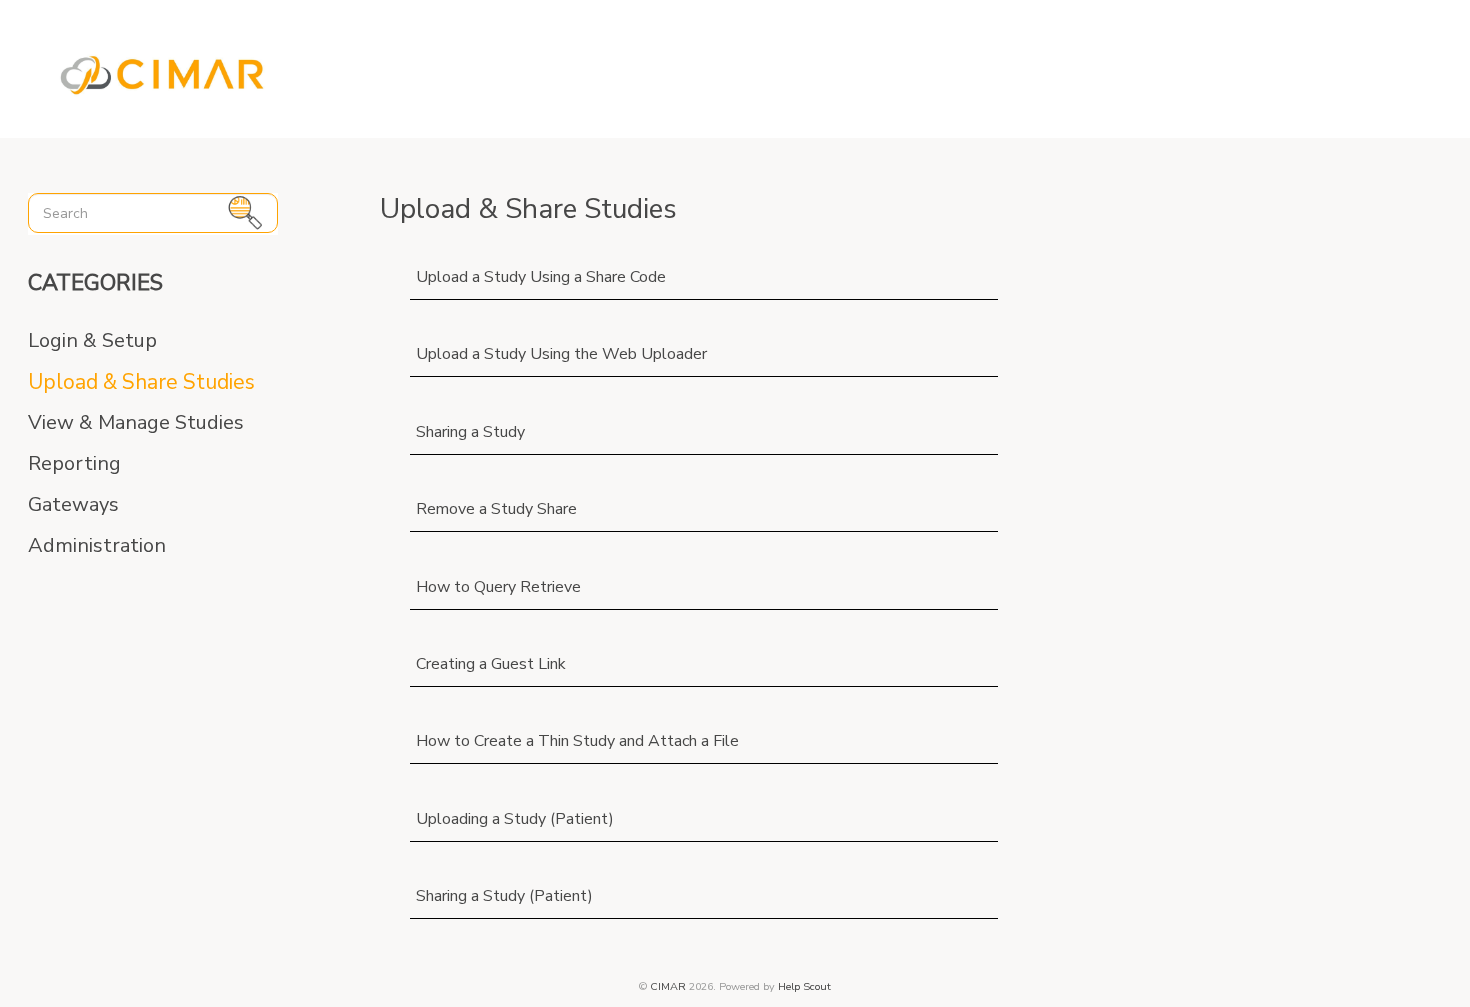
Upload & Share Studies (141, 382)
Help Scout (804, 986)
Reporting (74, 464)
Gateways (73, 505)
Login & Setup (92, 341)
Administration (97, 546)
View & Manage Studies (136, 423)
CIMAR (668, 986)
